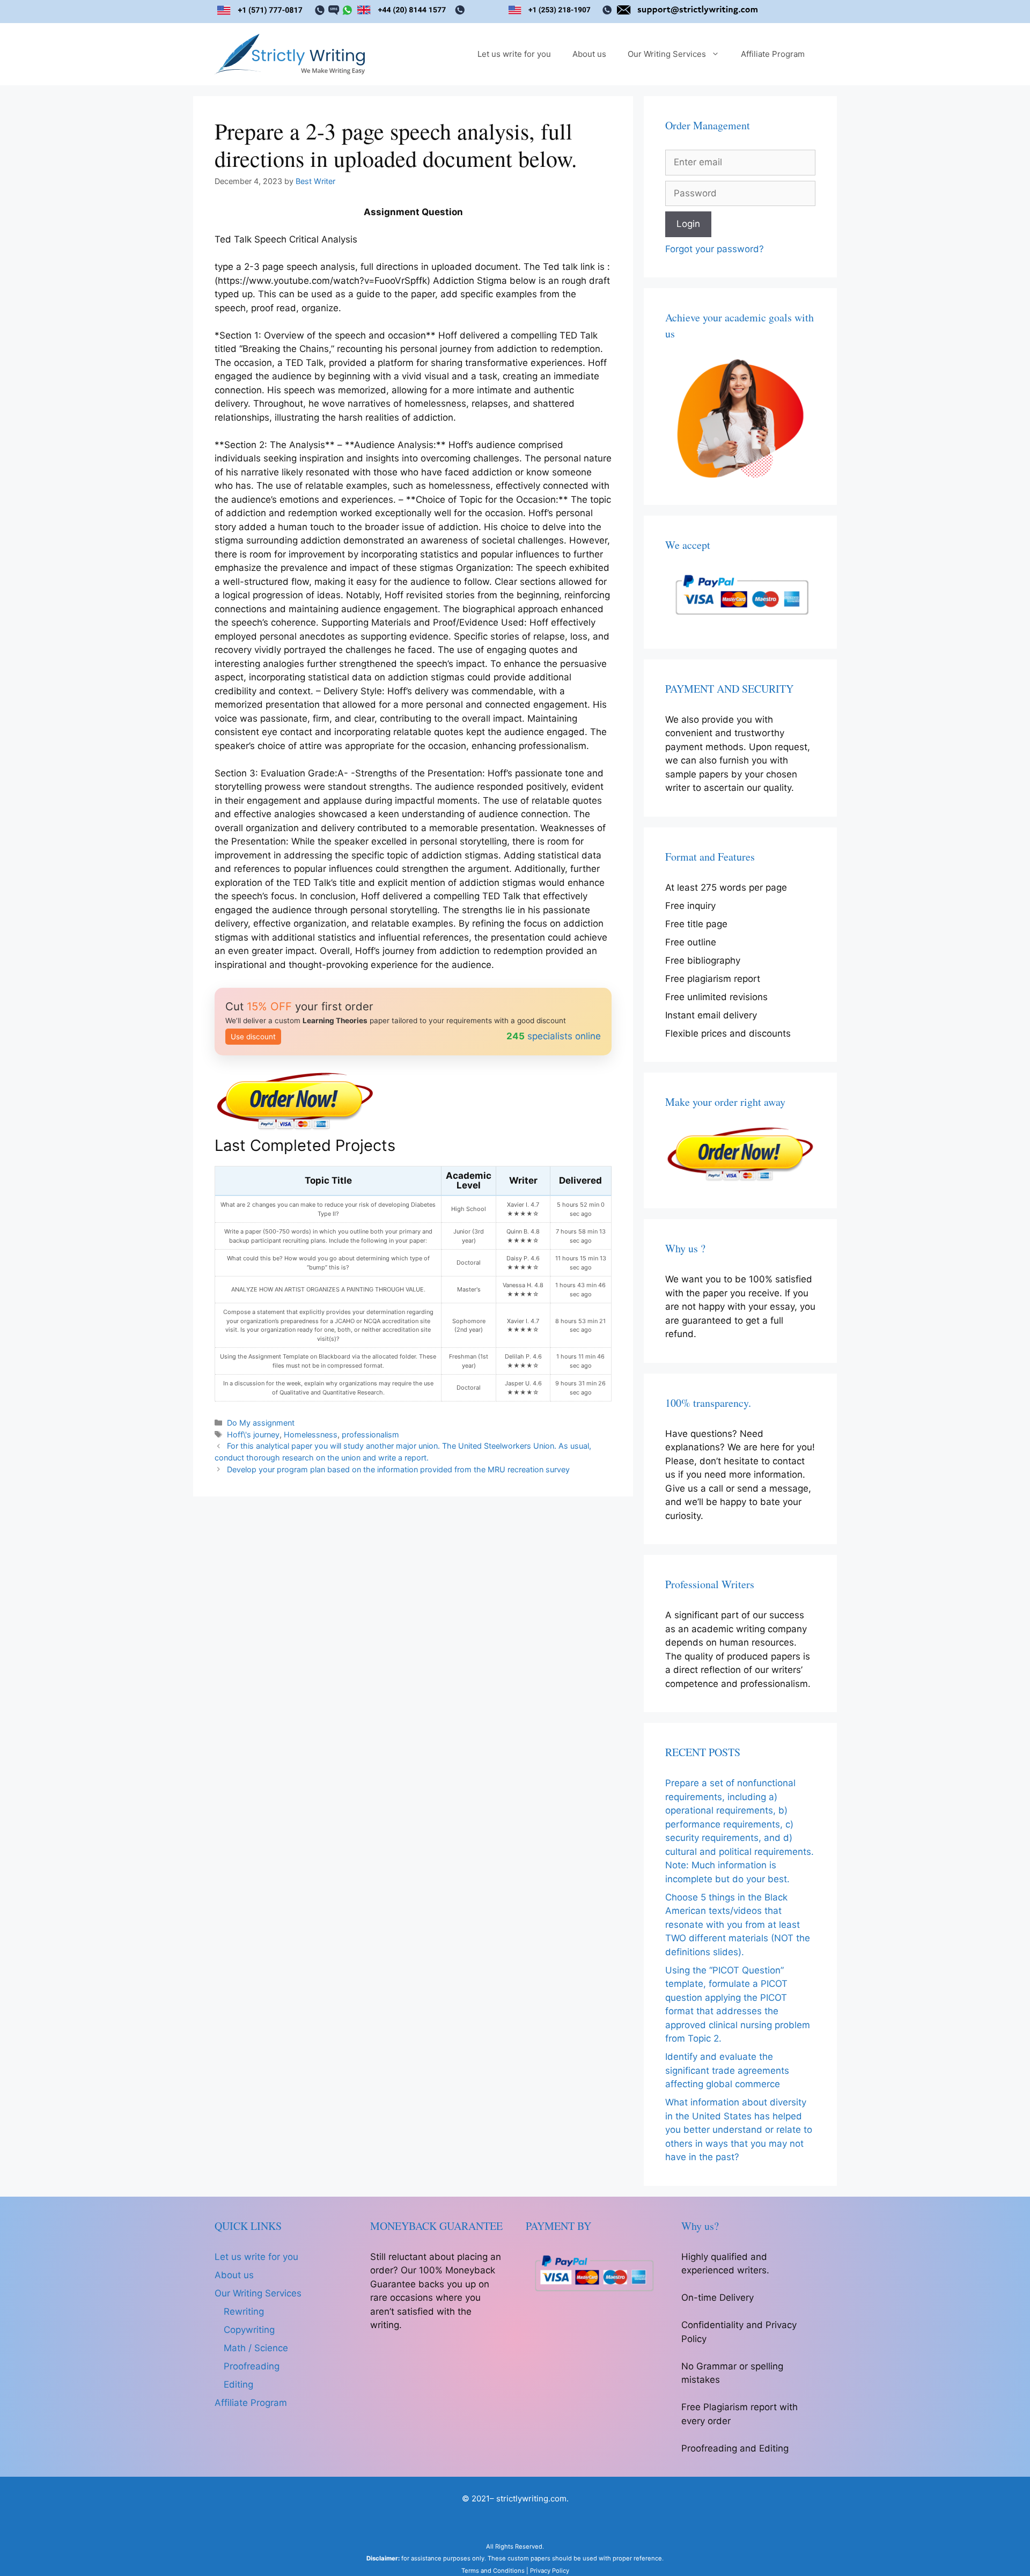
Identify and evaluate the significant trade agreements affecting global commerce (727, 2070)
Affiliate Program (773, 54)
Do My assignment (261, 1423)
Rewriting (244, 2311)
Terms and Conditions (493, 2571)
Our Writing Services (667, 54)
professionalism (370, 1434)
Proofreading (252, 2366)
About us (589, 54)
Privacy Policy (550, 2571)
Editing (238, 2384)
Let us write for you (514, 54)
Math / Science (256, 2348)
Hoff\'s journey (253, 1434)
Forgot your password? (715, 249)
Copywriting (249, 2330)
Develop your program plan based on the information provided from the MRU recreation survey (398, 1469)
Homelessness (311, 1434)
